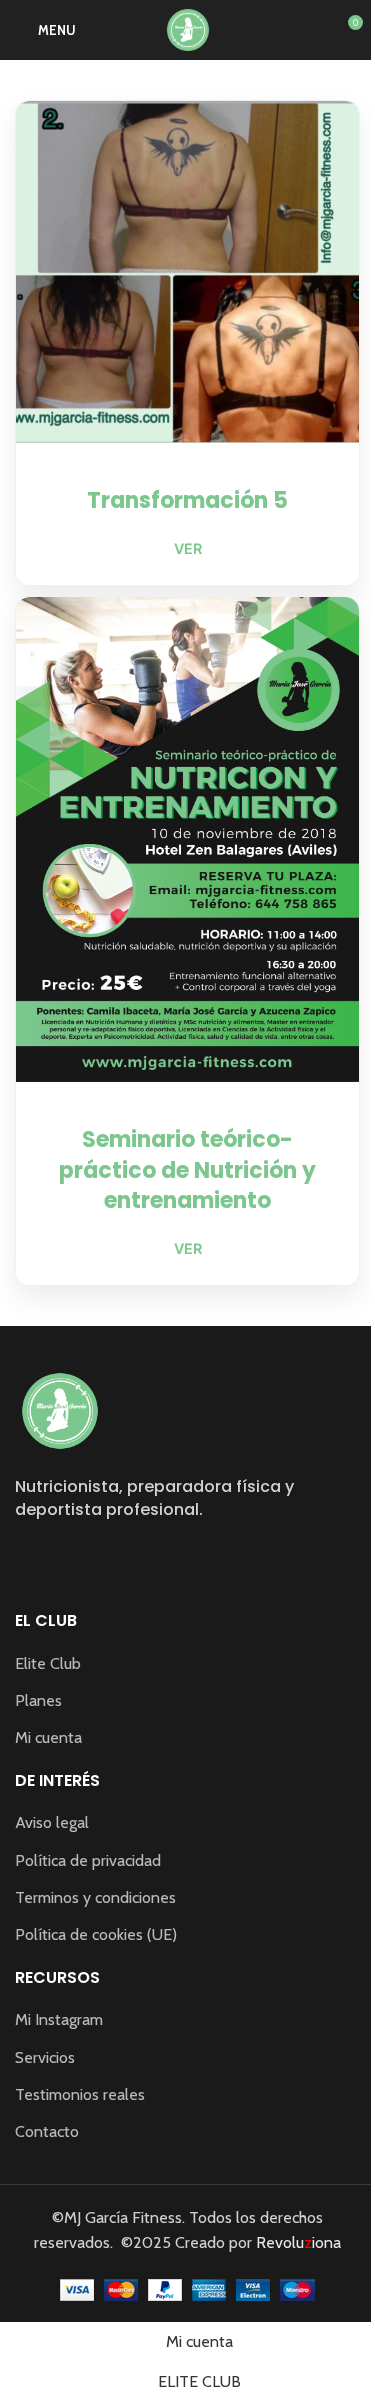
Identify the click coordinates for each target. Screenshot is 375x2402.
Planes (38, 1700)
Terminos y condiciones (95, 1897)
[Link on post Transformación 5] (187, 272)
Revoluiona (296, 2242)
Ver (188, 548)
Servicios (45, 2057)
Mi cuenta (48, 1737)
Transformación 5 (187, 500)
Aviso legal (52, 1822)
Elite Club (48, 1663)
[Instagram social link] (27, 1555)
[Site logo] (188, 28)
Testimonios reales (80, 2094)
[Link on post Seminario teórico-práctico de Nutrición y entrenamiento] (187, 839)
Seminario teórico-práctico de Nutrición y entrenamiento (187, 1170)
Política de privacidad (88, 1860)
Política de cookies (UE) (96, 1934)
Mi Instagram (59, 2019)
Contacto (47, 2131)
